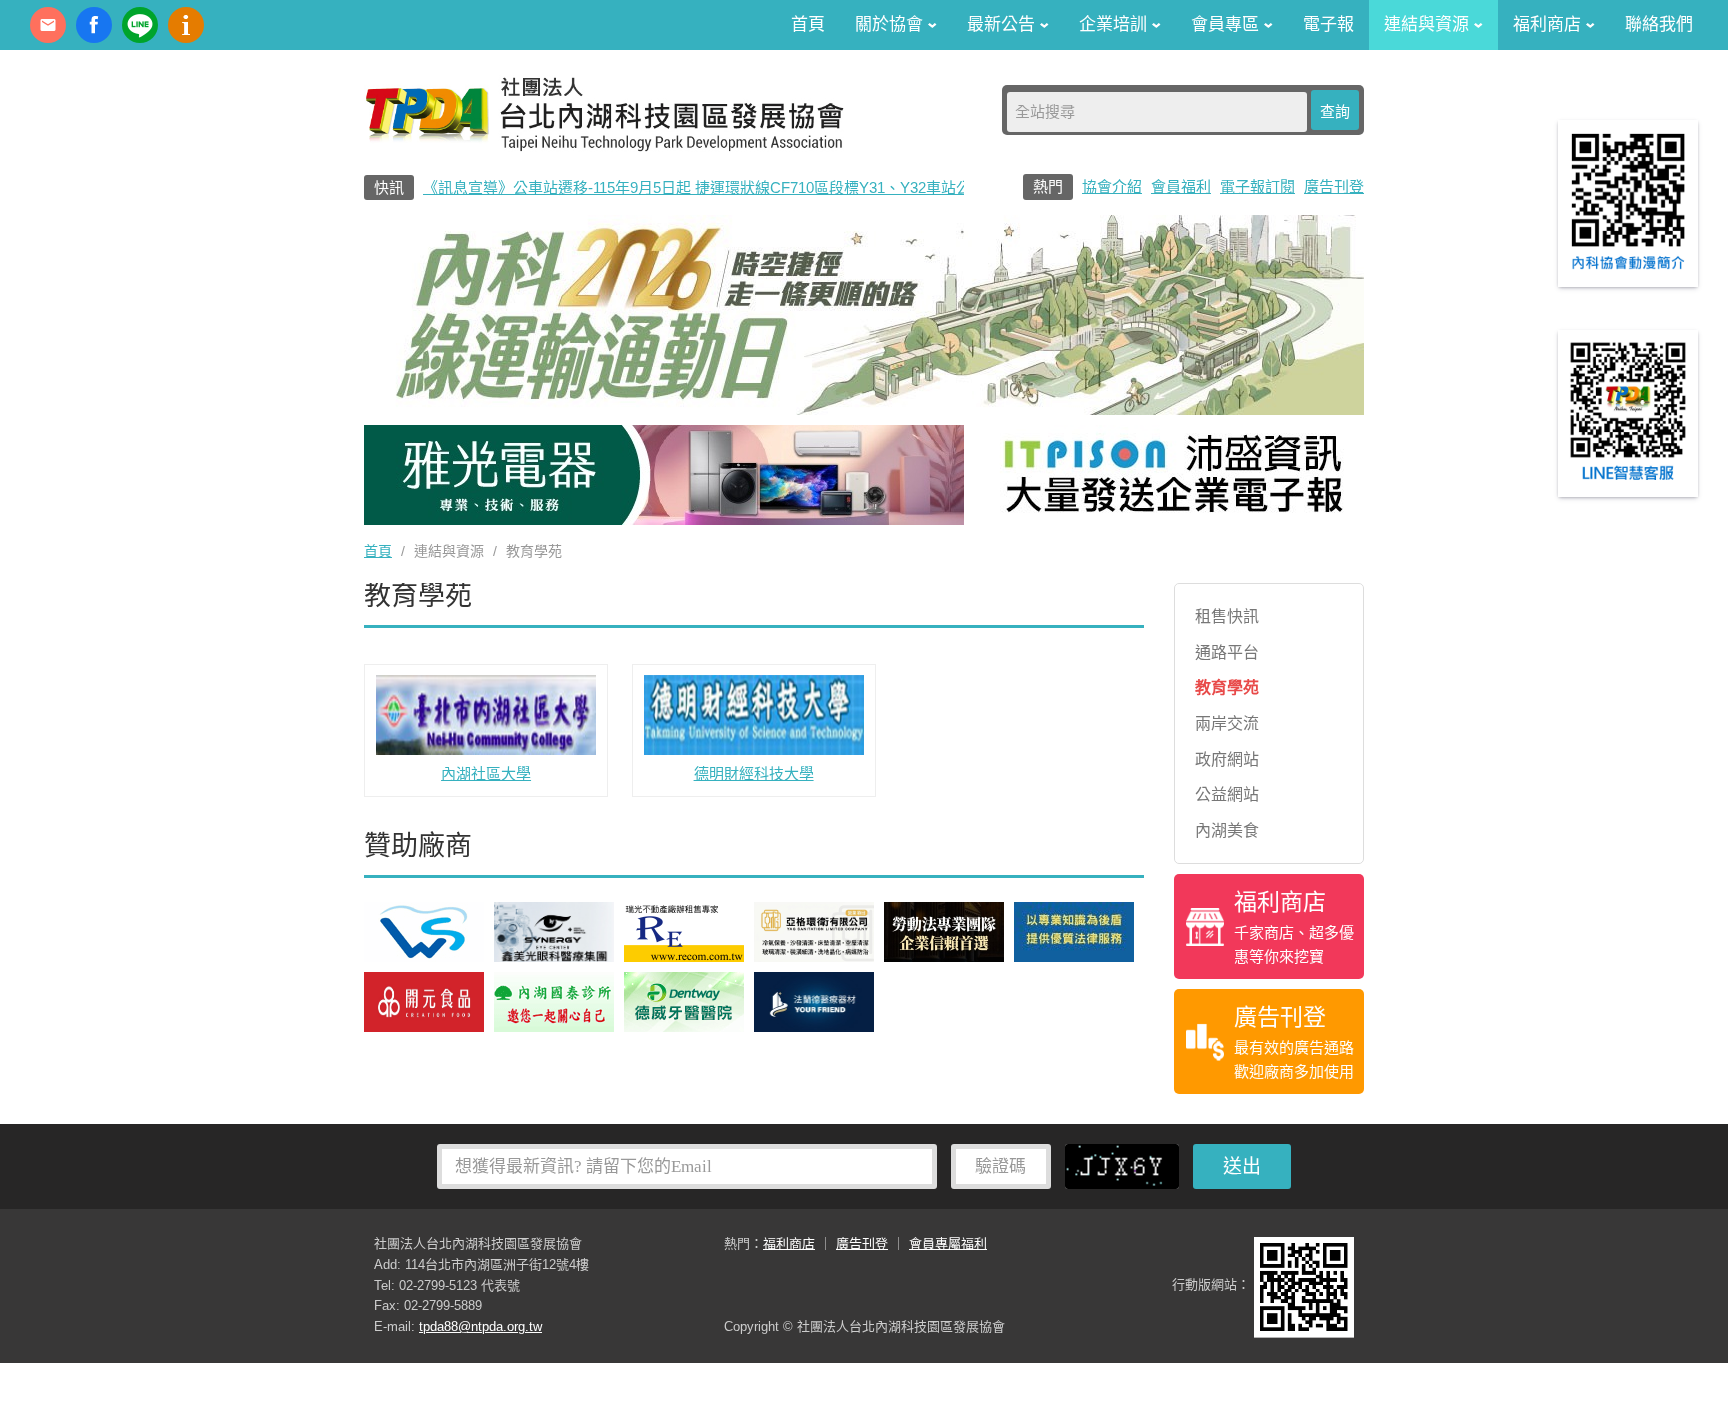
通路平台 (1227, 652)
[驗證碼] (1127, 1164)
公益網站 (1227, 794)
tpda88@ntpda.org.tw (480, 1326)
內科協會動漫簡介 (186, 25)
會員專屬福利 (948, 1243)
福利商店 (789, 1243)
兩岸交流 (1227, 723)
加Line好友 (140, 25)
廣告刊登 (1334, 186)
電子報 (1328, 24)
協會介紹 (1112, 186)
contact (48, 25)
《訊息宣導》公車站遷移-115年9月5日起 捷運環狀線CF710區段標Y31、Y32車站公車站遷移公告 (742, 187)
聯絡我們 (1659, 24)
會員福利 (1181, 186)
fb (94, 25)
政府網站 (1227, 759)
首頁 (808, 24)
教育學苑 (1227, 687)
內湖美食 (1227, 830)
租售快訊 (1227, 616)
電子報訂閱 (1257, 186)
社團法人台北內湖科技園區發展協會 (604, 113)
